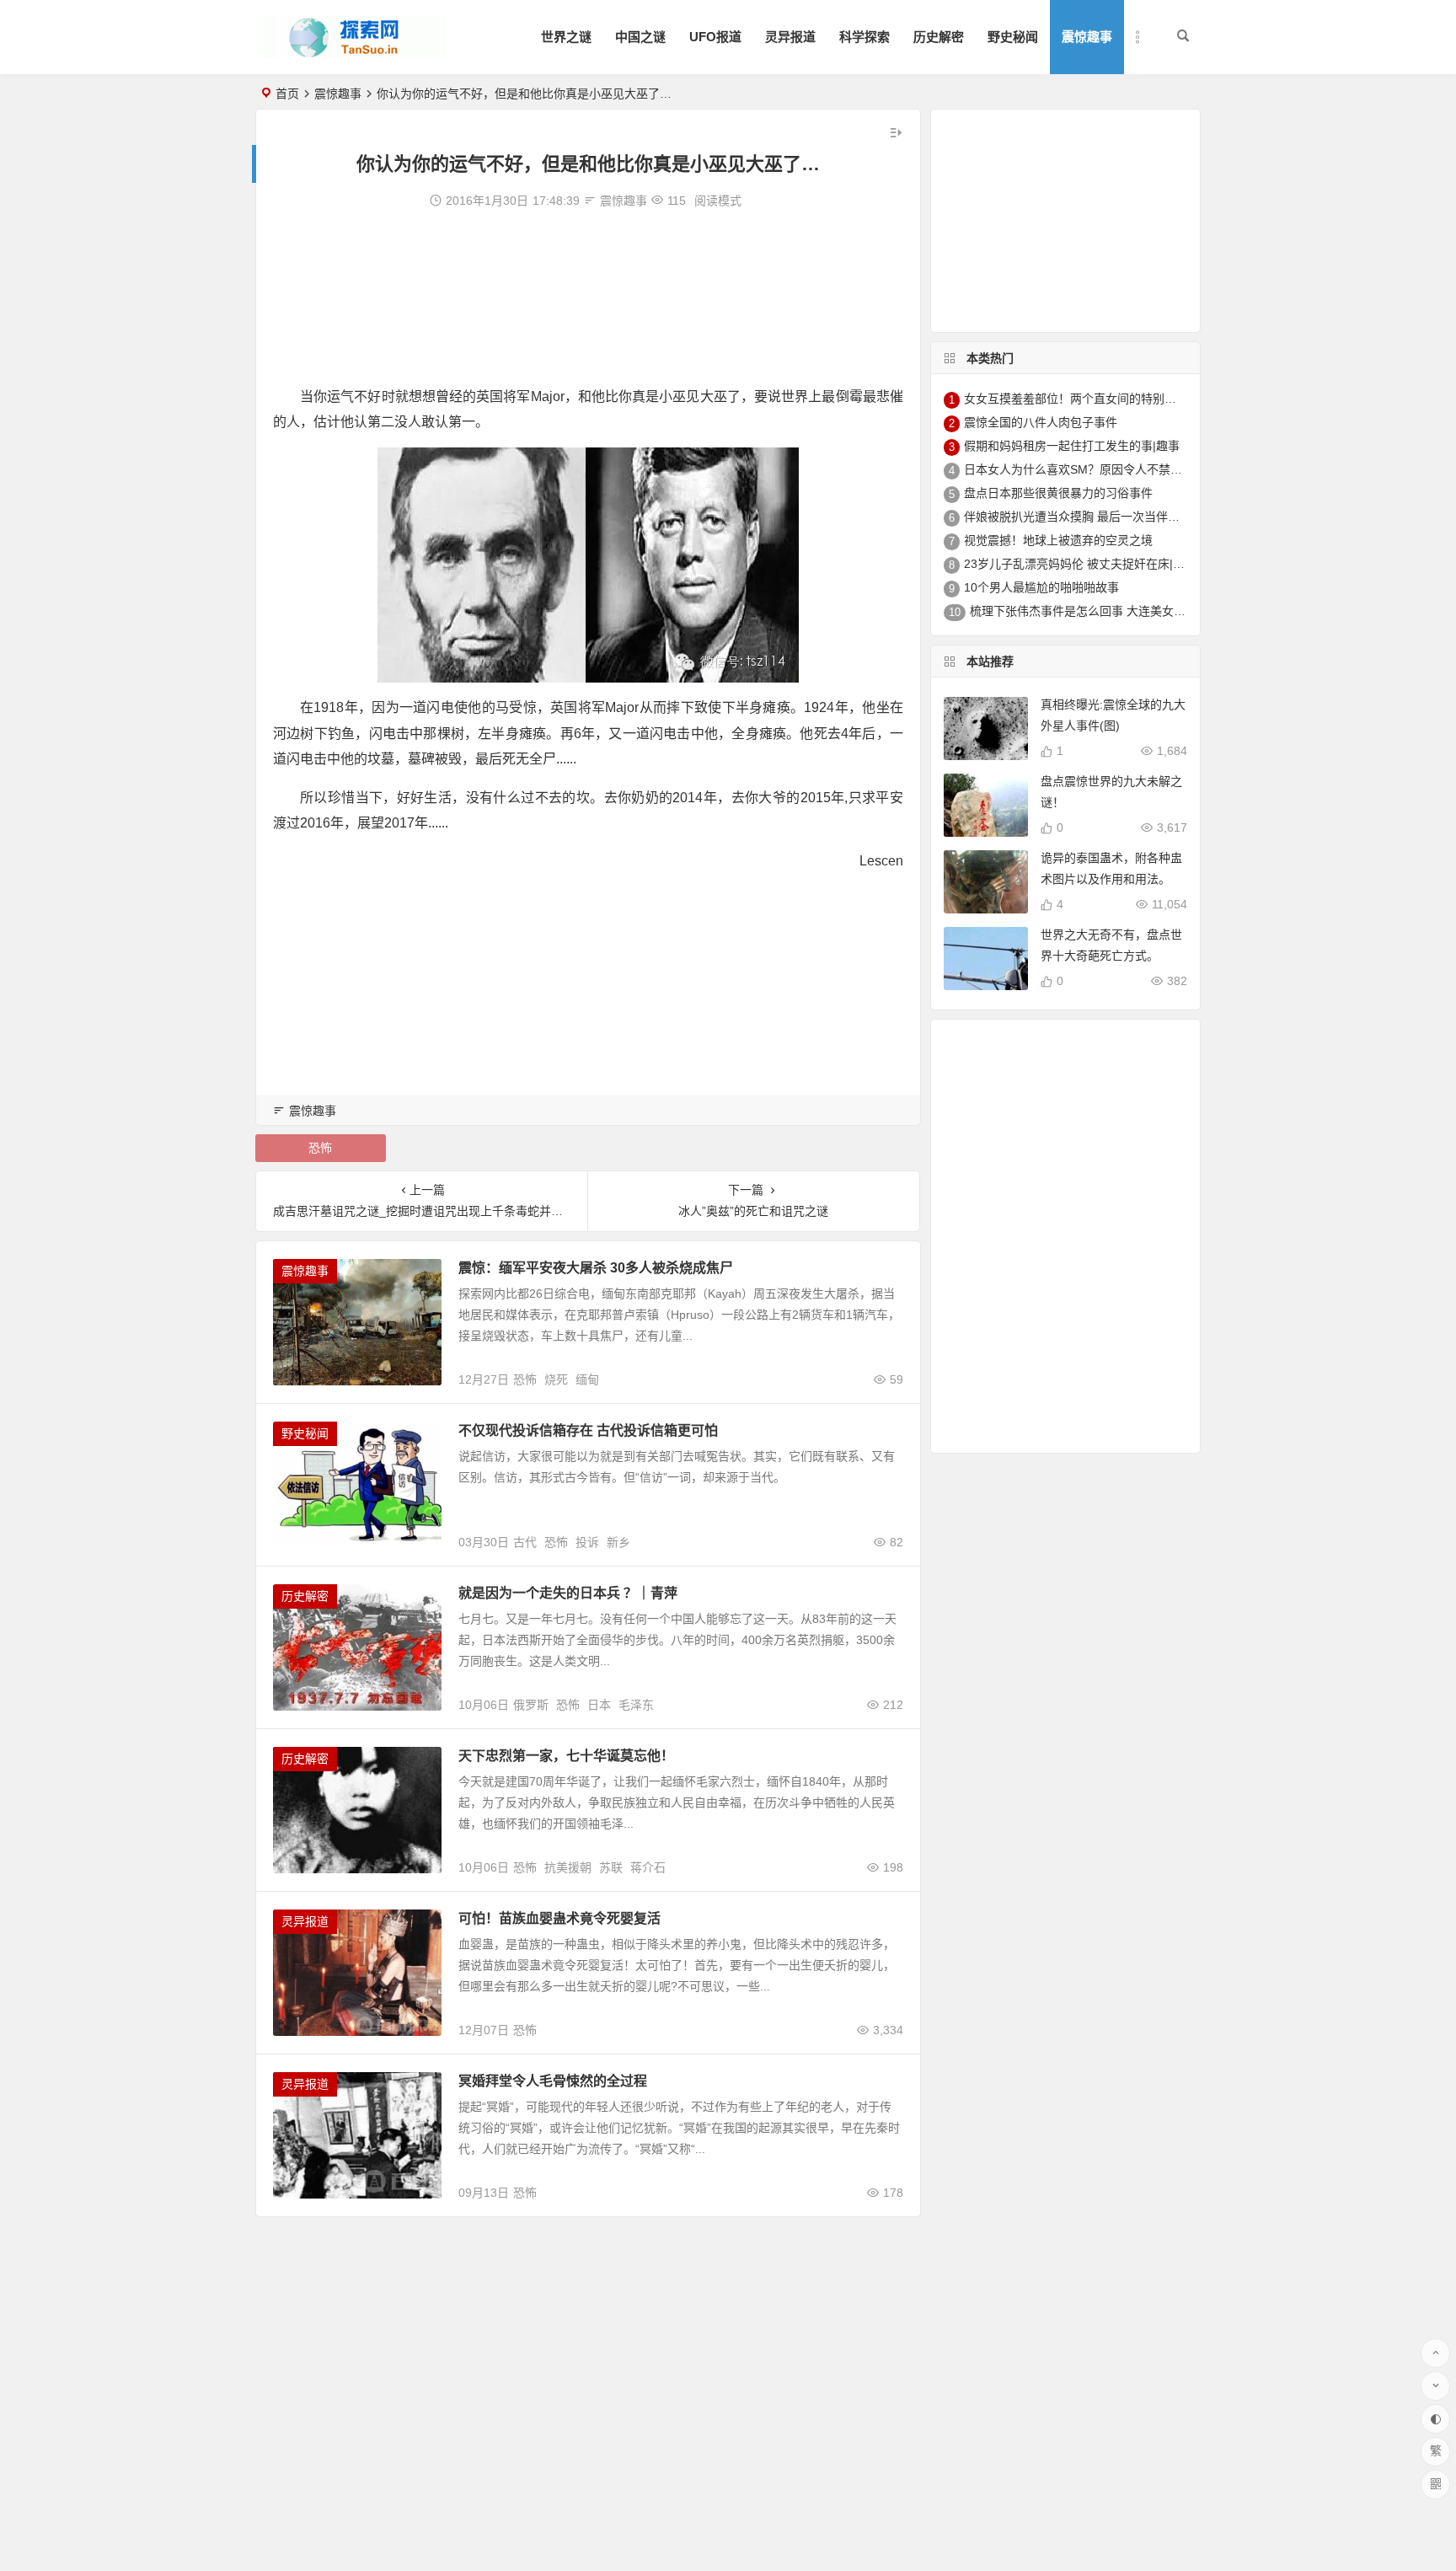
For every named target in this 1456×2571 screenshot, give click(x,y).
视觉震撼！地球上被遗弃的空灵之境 (1058, 540)
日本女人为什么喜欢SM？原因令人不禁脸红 (1079, 469)
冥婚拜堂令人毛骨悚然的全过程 (553, 2081)
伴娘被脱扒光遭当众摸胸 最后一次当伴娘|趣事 (1085, 517)
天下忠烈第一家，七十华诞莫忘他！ (566, 1756)
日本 (599, 1705)
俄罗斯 (531, 1705)
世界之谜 (566, 37)
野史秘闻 (1013, 37)
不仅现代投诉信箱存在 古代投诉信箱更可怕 (588, 1430)
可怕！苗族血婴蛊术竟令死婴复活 (559, 1918)
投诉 (587, 1542)
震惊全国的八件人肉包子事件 (1041, 422)
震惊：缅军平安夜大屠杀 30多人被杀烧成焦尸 (596, 1268)
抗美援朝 (568, 1867)
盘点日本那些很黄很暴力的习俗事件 (1058, 493)
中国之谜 (640, 37)
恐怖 (320, 1148)
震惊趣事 (1087, 37)
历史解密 (939, 37)
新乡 (618, 1542)
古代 (525, 1542)
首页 (287, 94)
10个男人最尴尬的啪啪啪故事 (1041, 587)
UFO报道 (715, 37)
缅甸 (587, 1379)
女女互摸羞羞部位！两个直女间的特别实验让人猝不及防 (1111, 399)
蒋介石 (648, 1867)
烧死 (556, 1379)
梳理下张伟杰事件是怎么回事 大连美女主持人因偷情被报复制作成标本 (1154, 611)
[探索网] (352, 51)
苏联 (611, 1867)
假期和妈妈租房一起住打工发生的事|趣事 (1072, 446)
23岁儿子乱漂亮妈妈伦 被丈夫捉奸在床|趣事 (1080, 564)
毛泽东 (636, 1705)
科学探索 (864, 37)
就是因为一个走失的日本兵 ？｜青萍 (568, 1593)
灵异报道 (790, 37)
